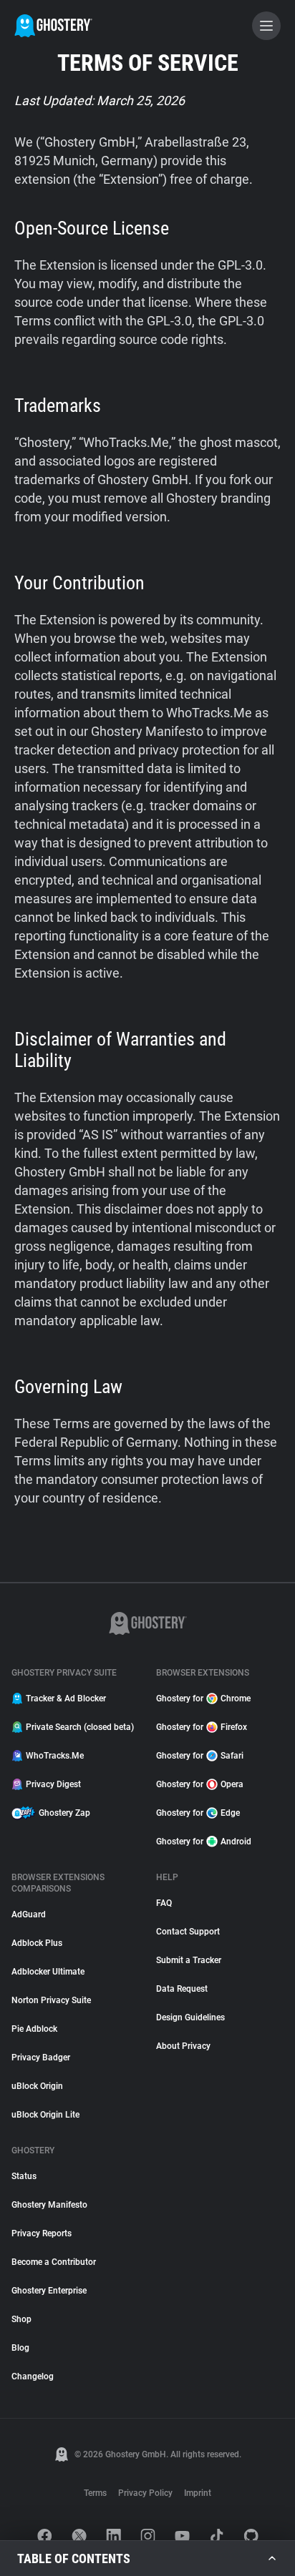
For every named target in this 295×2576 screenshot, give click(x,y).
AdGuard (29, 1914)
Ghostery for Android (204, 1842)
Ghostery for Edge (198, 1813)
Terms (95, 2493)
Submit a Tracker (189, 1960)
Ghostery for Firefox (202, 1727)
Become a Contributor (54, 2262)
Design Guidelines (190, 2017)
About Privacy (183, 2046)
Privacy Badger (41, 2058)
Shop (21, 2319)
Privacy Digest (53, 1784)
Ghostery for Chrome (203, 1699)
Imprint (198, 2493)
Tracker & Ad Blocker (66, 1699)
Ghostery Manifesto (49, 2205)
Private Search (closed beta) (80, 1727)
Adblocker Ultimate (48, 1972)
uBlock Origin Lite (45, 2115)
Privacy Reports (42, 2233)
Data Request (182, 1989)
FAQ (164, 1903)
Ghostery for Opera (200, 1784)
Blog (20, 2348)
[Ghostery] (53, 26)
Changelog (33, 2376)
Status (24, 2176)
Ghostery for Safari (200, 1756)
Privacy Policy (145, 2493)
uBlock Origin (37, 2086)
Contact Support (188, 1932)
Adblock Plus (37, 1943)
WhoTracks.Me (55, 1756)
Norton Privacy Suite (51, 2000)
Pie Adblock (34, 2029)
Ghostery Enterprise (49, 2291)
